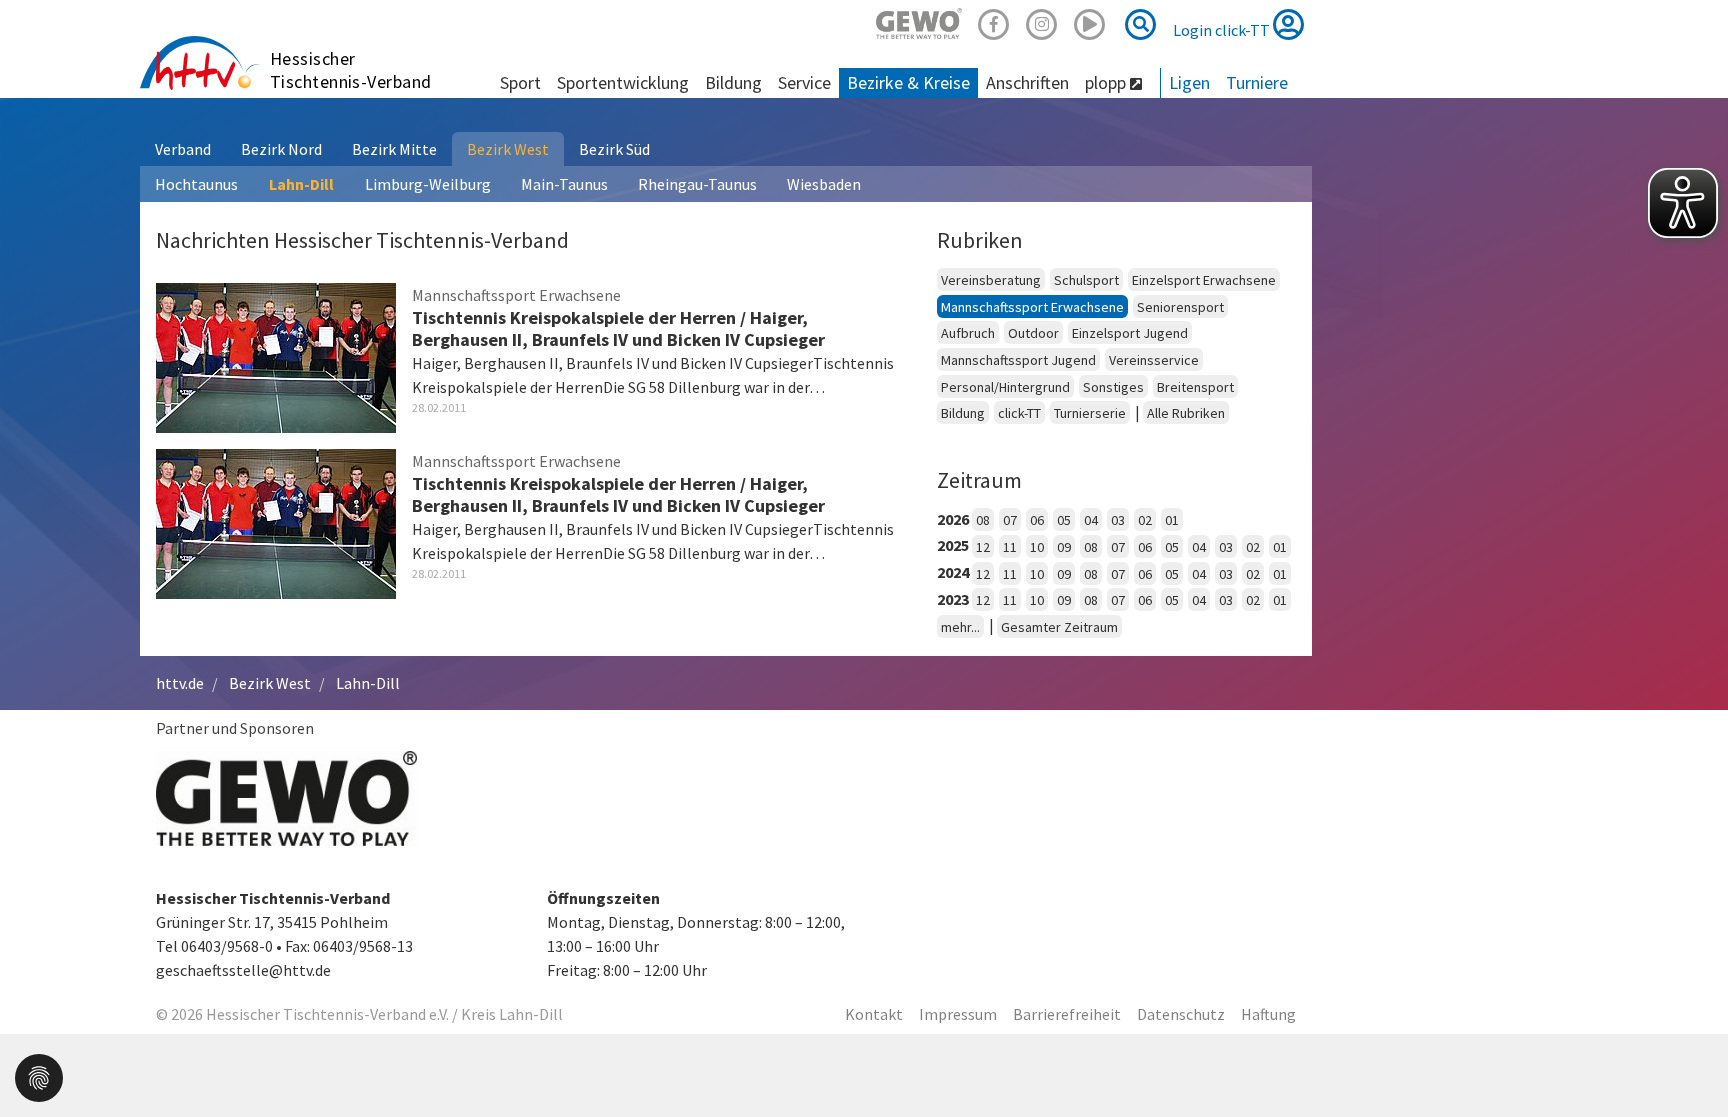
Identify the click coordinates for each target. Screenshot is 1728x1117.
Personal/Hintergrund (1005, 387)
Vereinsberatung (991, 280)
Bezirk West (508, 149)
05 (1064, 520)
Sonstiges (1113, 387)
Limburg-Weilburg (428, 184)
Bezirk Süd (614, 149)
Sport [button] (520, 82)
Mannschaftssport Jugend (1018, 360)
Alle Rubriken (1186, 413)
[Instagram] (1042, 21)
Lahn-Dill (301, 184)
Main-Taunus (564, 184)
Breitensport (1195, 387)
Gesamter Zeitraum (1059, 627)
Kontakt (874, 1014)
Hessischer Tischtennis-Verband (351, 70)
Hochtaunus (196, 184)
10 (1037, 547)
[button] (39, 1076)
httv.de (180, 683)
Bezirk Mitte (394, 149)
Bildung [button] (733, 82)
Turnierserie (1090, 413)
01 (1172, 520)
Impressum (958, 1014)
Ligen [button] (1189, 82)
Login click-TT (1223, 30)
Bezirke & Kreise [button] (908, 82)
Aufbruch (968, 333)
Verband (183, 149)
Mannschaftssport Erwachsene (1032, 307)
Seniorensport (1180, 307)
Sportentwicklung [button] (623, 82)
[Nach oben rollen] (1688, 1061)
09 (1064, 547)
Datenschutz (1181, 1014)
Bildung (963, 413)
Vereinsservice (1154, 360)
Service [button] (804, 82)
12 (983, 547)
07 (1010, 520)
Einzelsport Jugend (1130, 333)
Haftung (1268, 1014)
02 (1145, 520)
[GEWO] (919, 21)
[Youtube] (1090, 21)
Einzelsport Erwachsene (1204, 280)
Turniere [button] (1257, 82)
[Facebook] (994, 21)
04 (1091, 520)
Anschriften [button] (1027, 82)
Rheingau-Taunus (697, 184)
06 (1037, 520)
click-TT (1019, 413)
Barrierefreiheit (1067, 1014)
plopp (1107, 82)
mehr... (960, 627)
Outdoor (1033, 333)
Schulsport (1086, 280)
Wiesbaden (824, 184)
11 (1010, 547)
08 (983, 520)
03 (1118, 520)
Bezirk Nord (281, 149)
